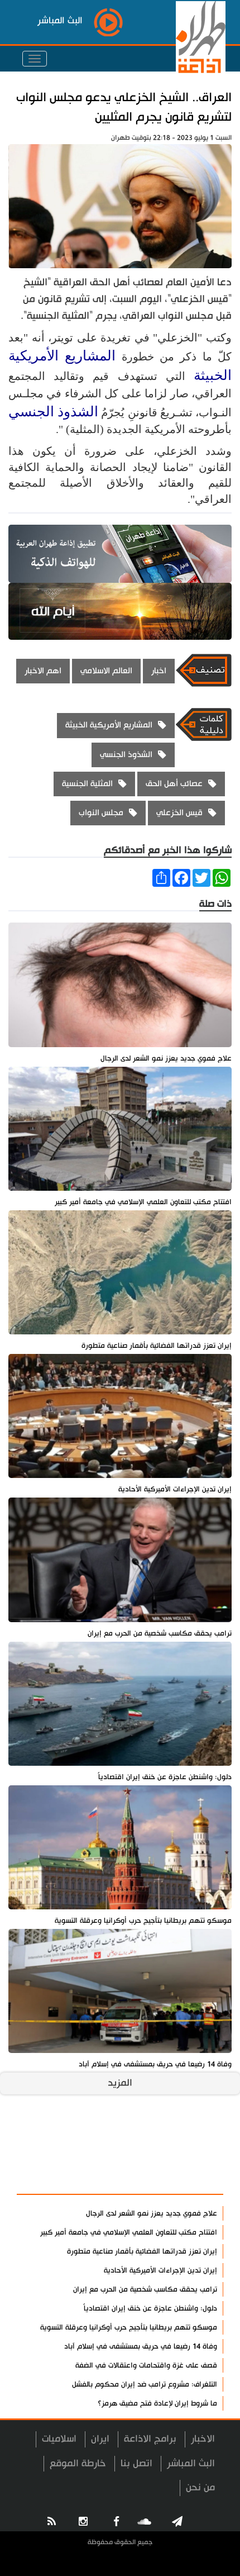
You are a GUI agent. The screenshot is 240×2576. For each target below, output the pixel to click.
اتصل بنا (136, 2463)
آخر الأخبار (195, 2153)
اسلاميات (59, 2439)
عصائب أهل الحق (174, 784)
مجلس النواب (101, 813)
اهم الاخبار (43, 671)
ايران (100, 2439)
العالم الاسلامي (106, 671)
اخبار (159, 671)
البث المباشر (191, 2463)
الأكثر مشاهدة (185, 2180)
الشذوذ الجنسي (53, 412)
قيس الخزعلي (179, 813)
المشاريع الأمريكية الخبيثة (109, 725)
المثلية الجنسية (87, 784)
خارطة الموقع (78, 2463)
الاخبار (203, 2439)
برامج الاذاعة (150, 2439)
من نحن (200, 2487)
